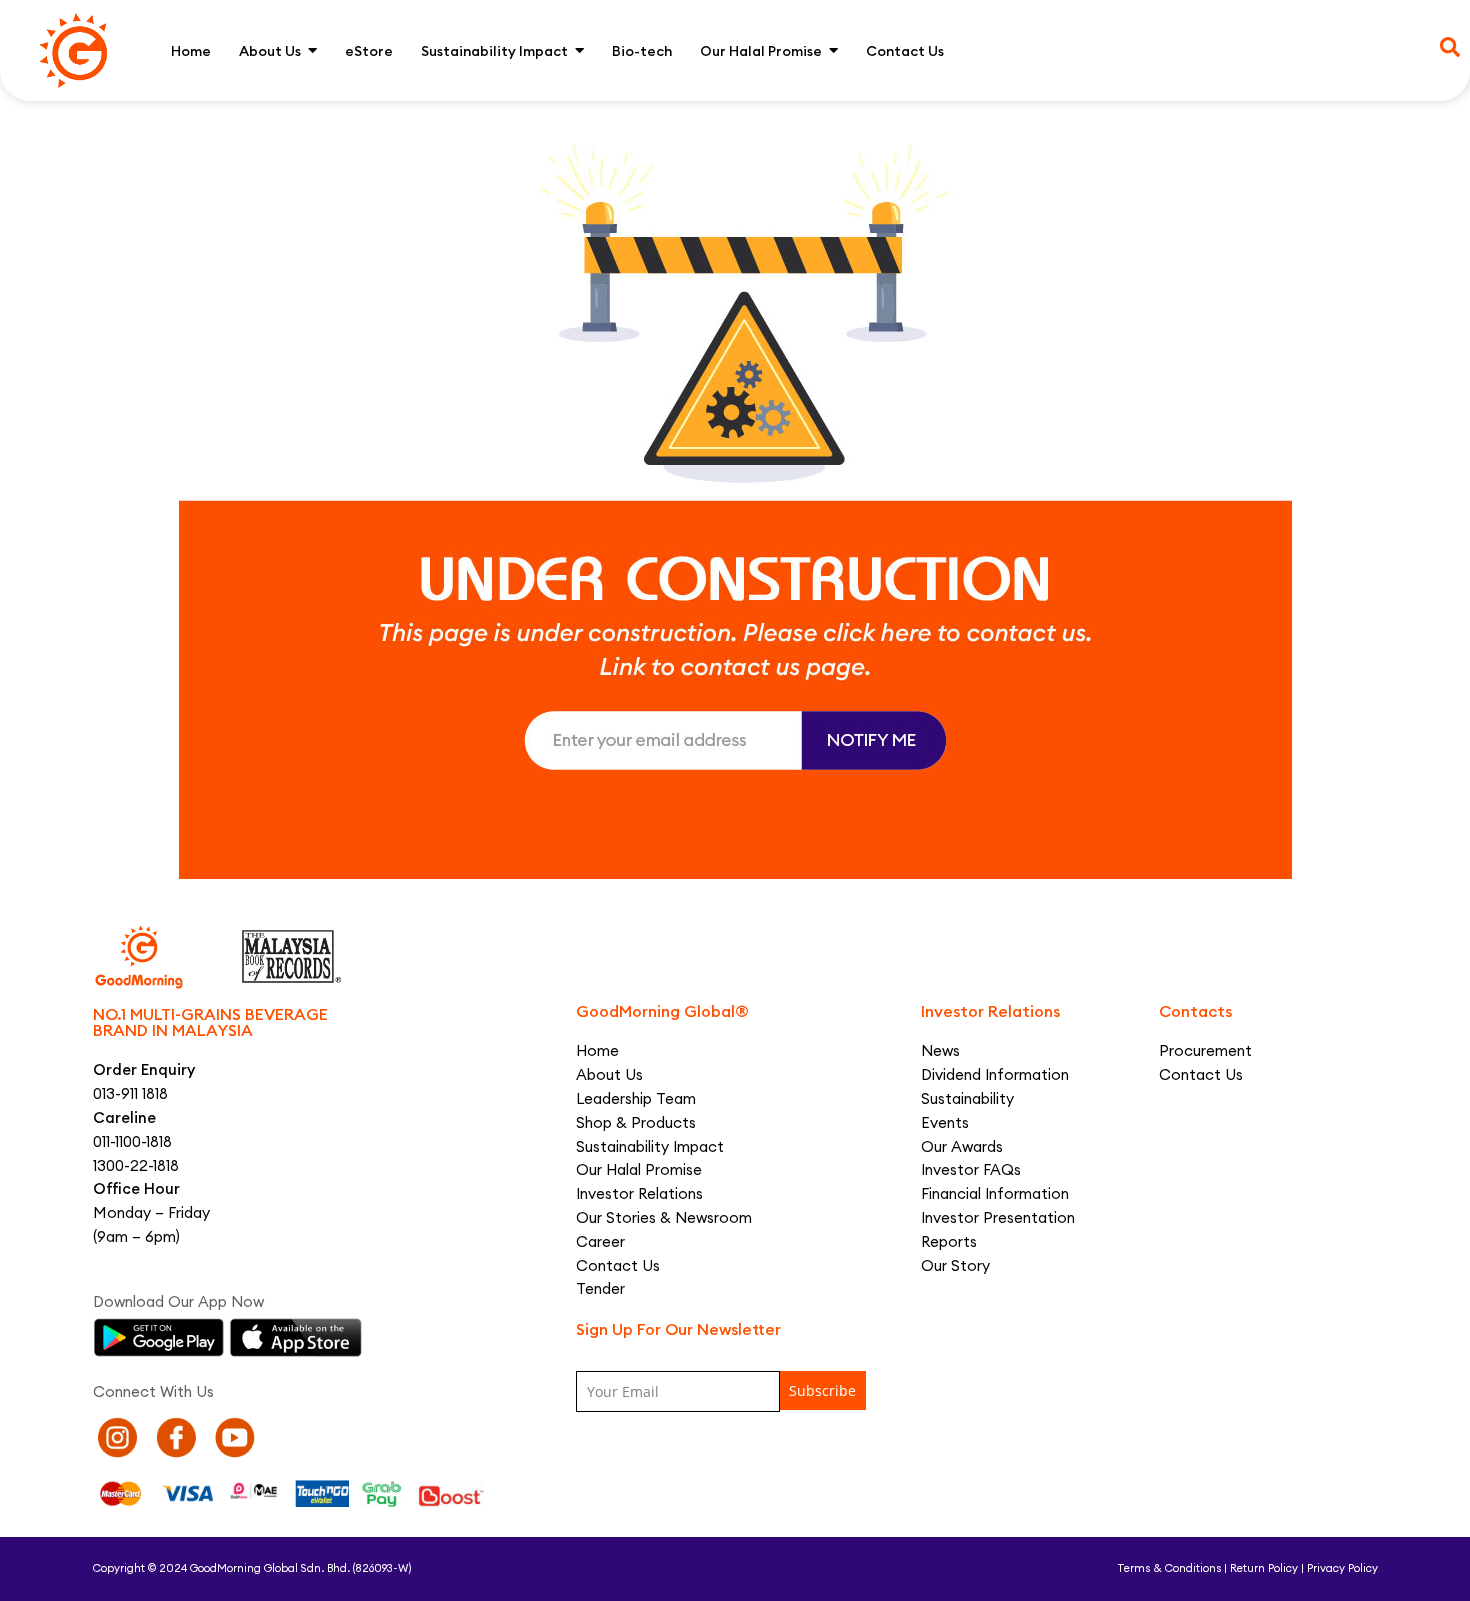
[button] (1450, 47)
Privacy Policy (1342, 1568)
